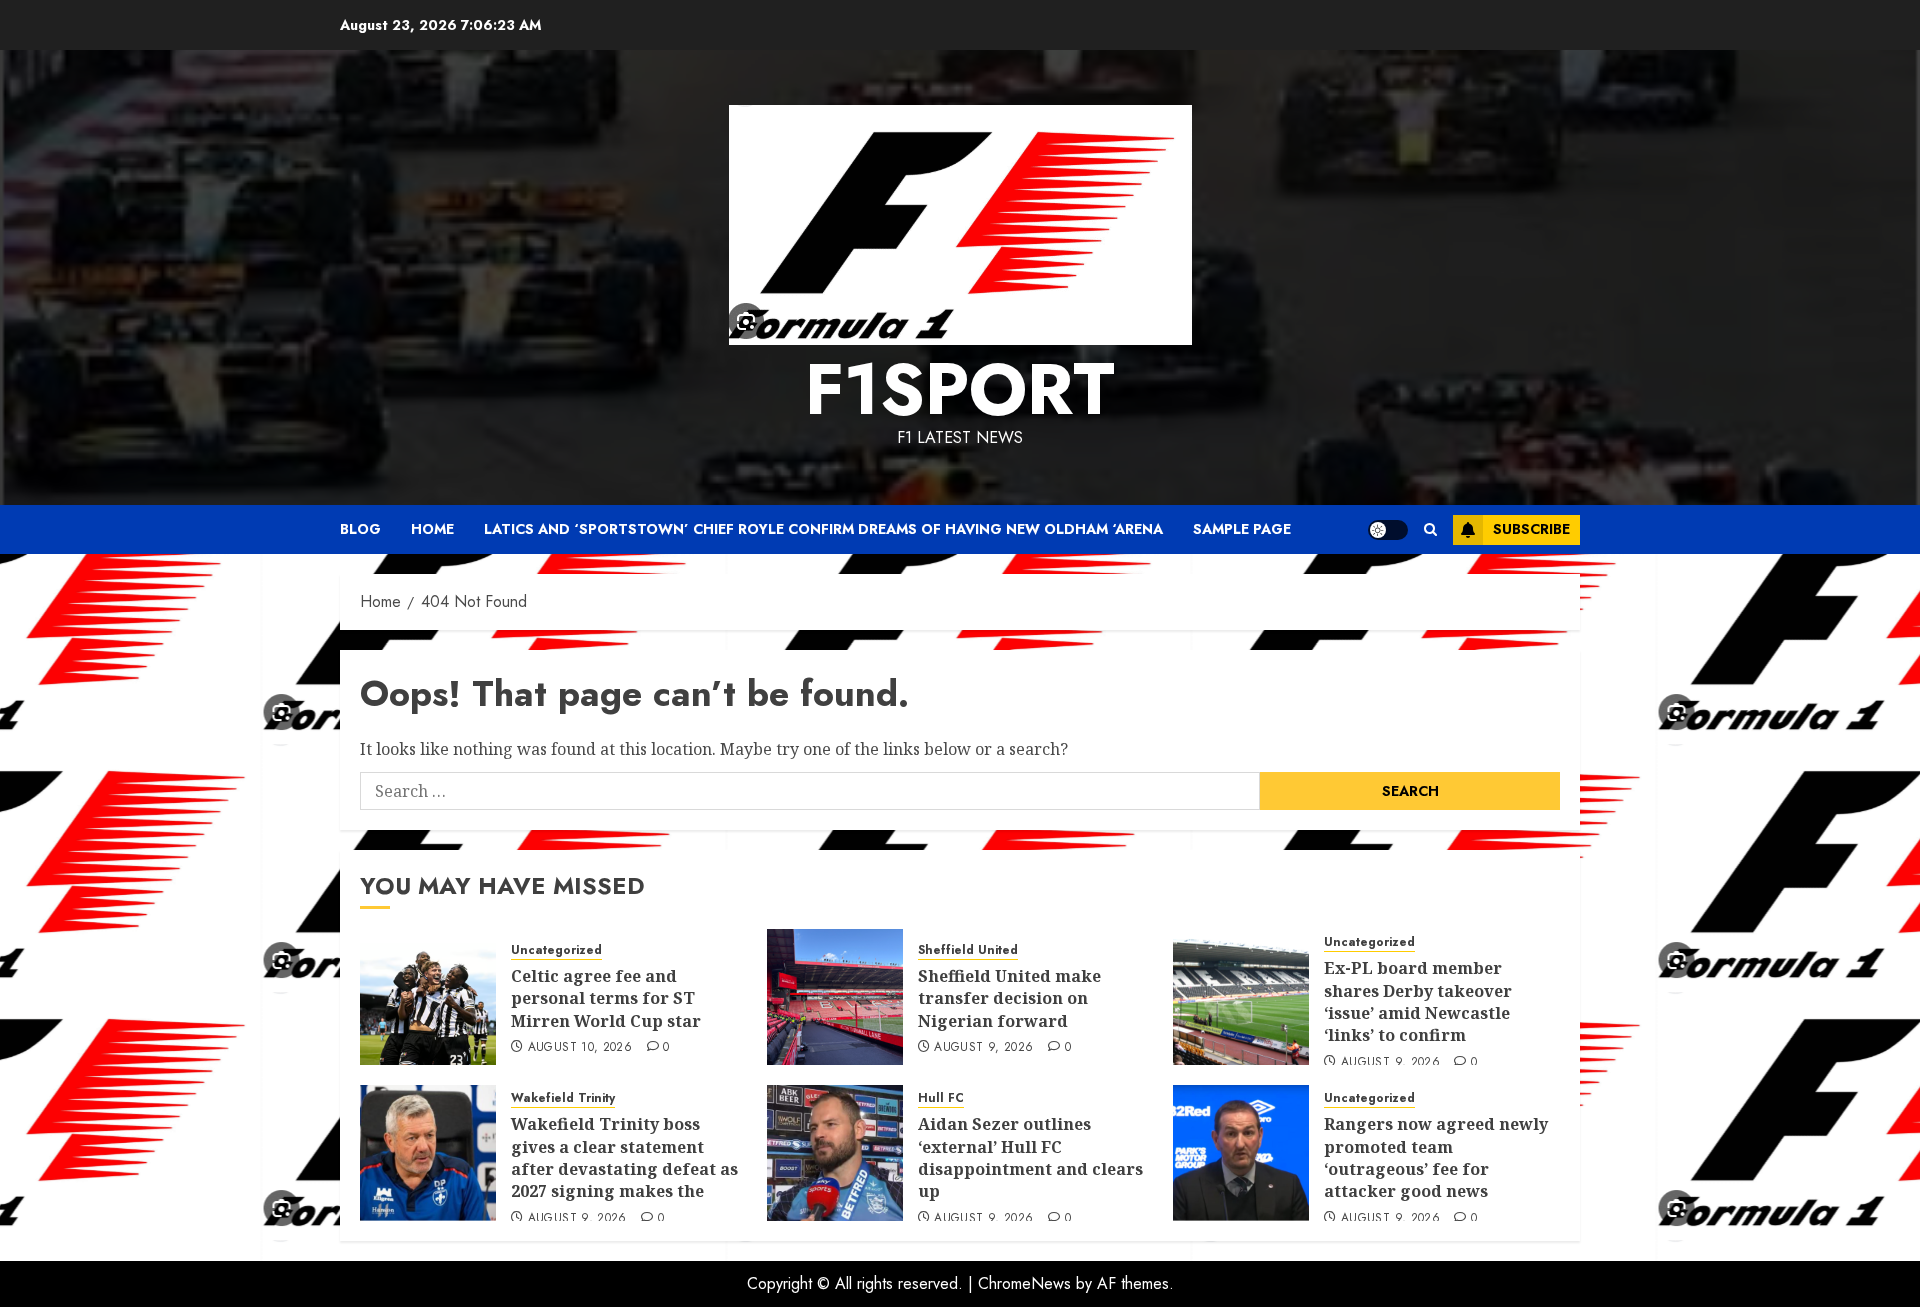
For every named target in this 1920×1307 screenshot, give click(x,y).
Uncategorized (556, 950)
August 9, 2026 (983, 1048)
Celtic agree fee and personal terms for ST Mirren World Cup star (606, 998)
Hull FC (941, 1098)
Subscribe (1531, 529)
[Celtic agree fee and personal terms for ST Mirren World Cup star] (428, 997)
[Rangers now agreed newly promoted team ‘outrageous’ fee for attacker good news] (1241, 1153)
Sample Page (1242, 529)
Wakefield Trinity (563, 1098)
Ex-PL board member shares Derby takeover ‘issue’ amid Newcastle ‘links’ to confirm (1418, 1001)
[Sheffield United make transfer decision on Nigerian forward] (835, 997)
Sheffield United (968, 950)
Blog (360, 529)
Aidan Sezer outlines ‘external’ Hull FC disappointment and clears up (1030, 1157)
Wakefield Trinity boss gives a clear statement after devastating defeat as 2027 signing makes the (624, 1157)
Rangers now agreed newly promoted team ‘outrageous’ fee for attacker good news (1436, 1157)
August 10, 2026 (580, 1048)
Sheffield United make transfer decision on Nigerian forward (1009, 998)
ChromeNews (1024, 1283)
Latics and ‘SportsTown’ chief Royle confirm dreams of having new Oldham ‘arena (823, 529)
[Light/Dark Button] (1388, 530)
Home (432, 529)
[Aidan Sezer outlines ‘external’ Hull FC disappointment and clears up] (835, 1153)
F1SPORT (960, 389)
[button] (1430, 529)
